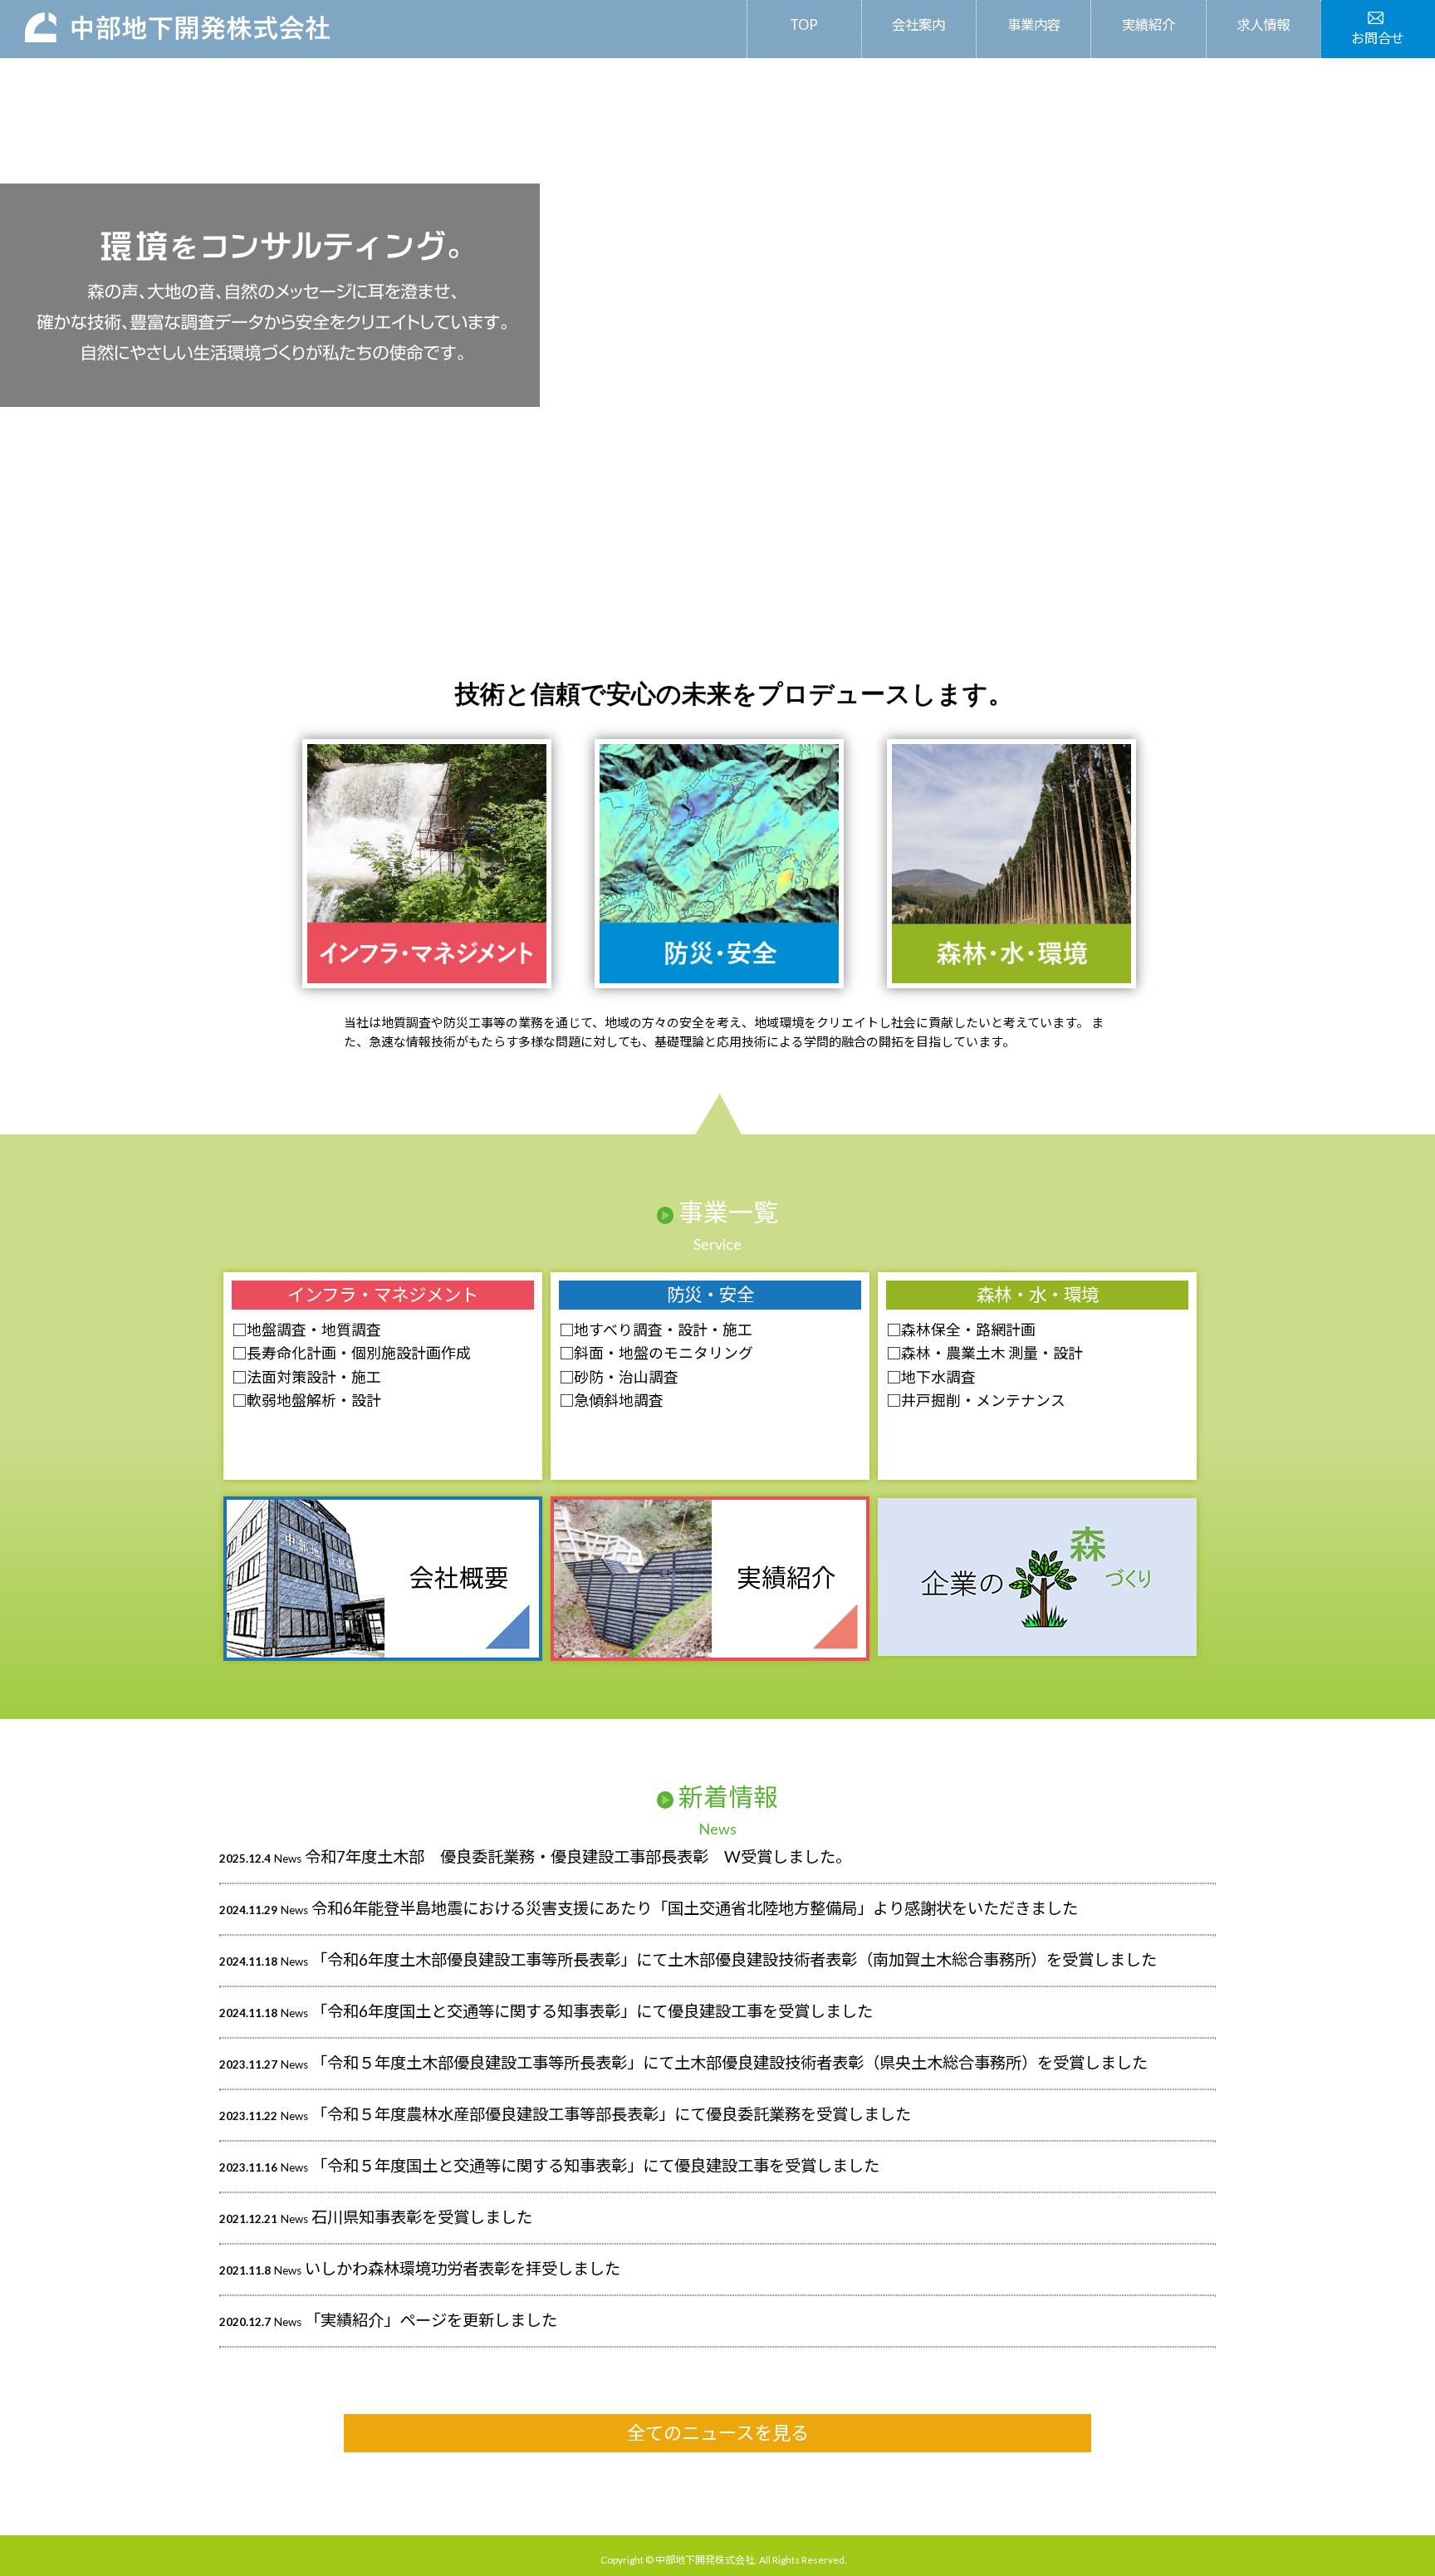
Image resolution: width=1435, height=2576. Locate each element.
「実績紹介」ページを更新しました (431, 2320)
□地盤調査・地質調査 (306, 1330)
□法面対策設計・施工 (306, 1377)
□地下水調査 (931, 1377)
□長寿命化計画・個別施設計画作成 (351, 1353)
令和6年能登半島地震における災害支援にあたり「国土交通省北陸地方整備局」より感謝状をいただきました (695, 1908)
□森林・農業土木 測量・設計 (984, 1353)
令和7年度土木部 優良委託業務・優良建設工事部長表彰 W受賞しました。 (578, 1856)
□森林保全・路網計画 (961, 1330)
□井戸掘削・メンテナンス (976, 1400)
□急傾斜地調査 (611, 1400)
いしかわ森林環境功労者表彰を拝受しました (463, 2268)
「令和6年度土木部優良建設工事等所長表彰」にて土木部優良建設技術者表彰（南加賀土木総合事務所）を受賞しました (734, 1959)
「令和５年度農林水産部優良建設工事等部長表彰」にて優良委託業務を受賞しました (611, 2114)
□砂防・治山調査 (619, 1377)
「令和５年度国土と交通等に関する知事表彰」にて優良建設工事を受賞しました (595, 2165)
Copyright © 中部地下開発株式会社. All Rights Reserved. (724, 2560)
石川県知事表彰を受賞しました (422, 2217)
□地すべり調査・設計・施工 (656, 1330)
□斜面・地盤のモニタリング (656, 1353)
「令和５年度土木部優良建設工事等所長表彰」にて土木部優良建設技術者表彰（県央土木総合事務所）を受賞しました (730, 2062)
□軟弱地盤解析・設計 (306, 1400)
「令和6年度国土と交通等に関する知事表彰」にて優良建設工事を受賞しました (592, 2011)
